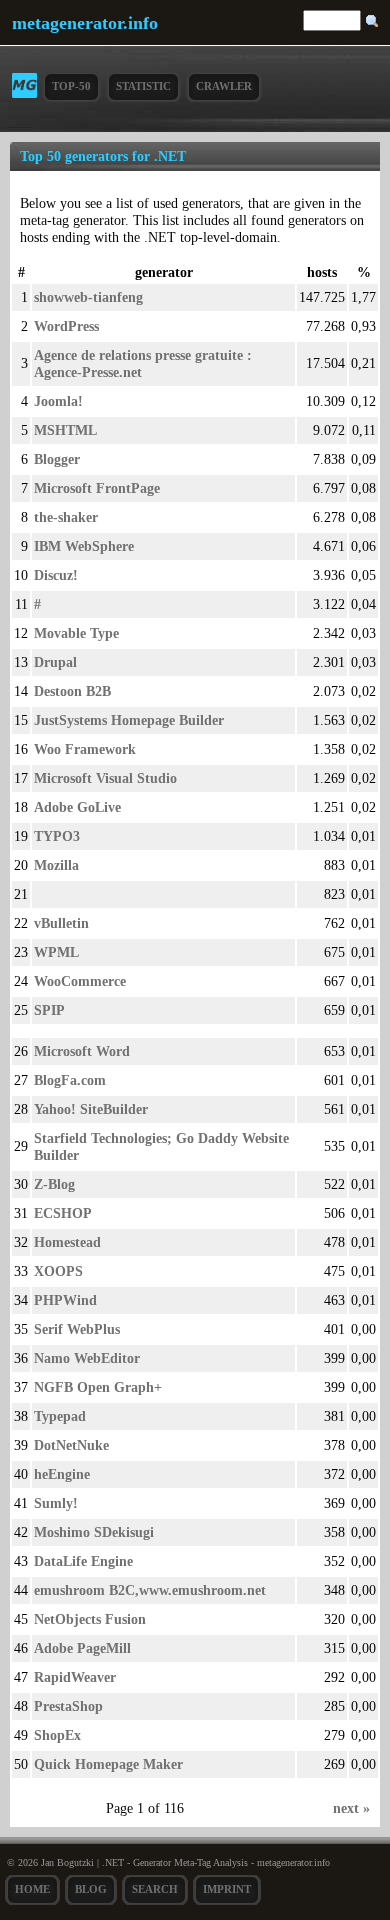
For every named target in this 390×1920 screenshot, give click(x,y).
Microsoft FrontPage (97, 488)
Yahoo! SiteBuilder (91, 1109)
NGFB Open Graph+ (98, 1387)
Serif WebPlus (77, 1329)
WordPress (66, 326)
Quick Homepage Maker (108, 1764)
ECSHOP (63, 1213)
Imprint (227, 1889)
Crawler (224, 86)
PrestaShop (68, 1706)
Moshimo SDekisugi (94, 1532)
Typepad (60, 1416)
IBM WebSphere (84, 546)
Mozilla (56, 865)
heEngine (62, 1474)
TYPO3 (57, 836)
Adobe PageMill (82, 1648)
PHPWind (65, 1300)
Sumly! (56, 1503)
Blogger (57, 459)
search (155, 1889)
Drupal (55, 662)
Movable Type (76, 633)
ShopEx (57, 1735)
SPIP (49, 1010)
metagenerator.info (85, 23)
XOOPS (58, 1271)
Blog (91, 1889)
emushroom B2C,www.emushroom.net (150, 1590)
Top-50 (71, 86)
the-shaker (66, 517)
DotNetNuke (71, 1445)
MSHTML (65, 430)
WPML (56, 952)
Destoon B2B (72, 691)
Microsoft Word (82, 1051)
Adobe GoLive (77, 807)
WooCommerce (80, 981)
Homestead (67, 1242)
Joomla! (58, 401)
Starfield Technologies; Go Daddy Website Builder (161, 1146)
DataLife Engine (83, 1561)
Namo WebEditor (87, 1358)
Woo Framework (85, 749)
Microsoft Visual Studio (105, 778)
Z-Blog (54, 1184)
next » (351, 1808)
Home (32, 1889)
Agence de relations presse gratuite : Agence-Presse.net (143, 363)
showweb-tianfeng (88, 297)
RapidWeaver (75, 1677)
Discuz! (56, 575)
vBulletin (61, 923)
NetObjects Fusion (90, 1619)
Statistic (143, 86)
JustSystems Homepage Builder (129, 720)
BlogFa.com (70, 1080)
